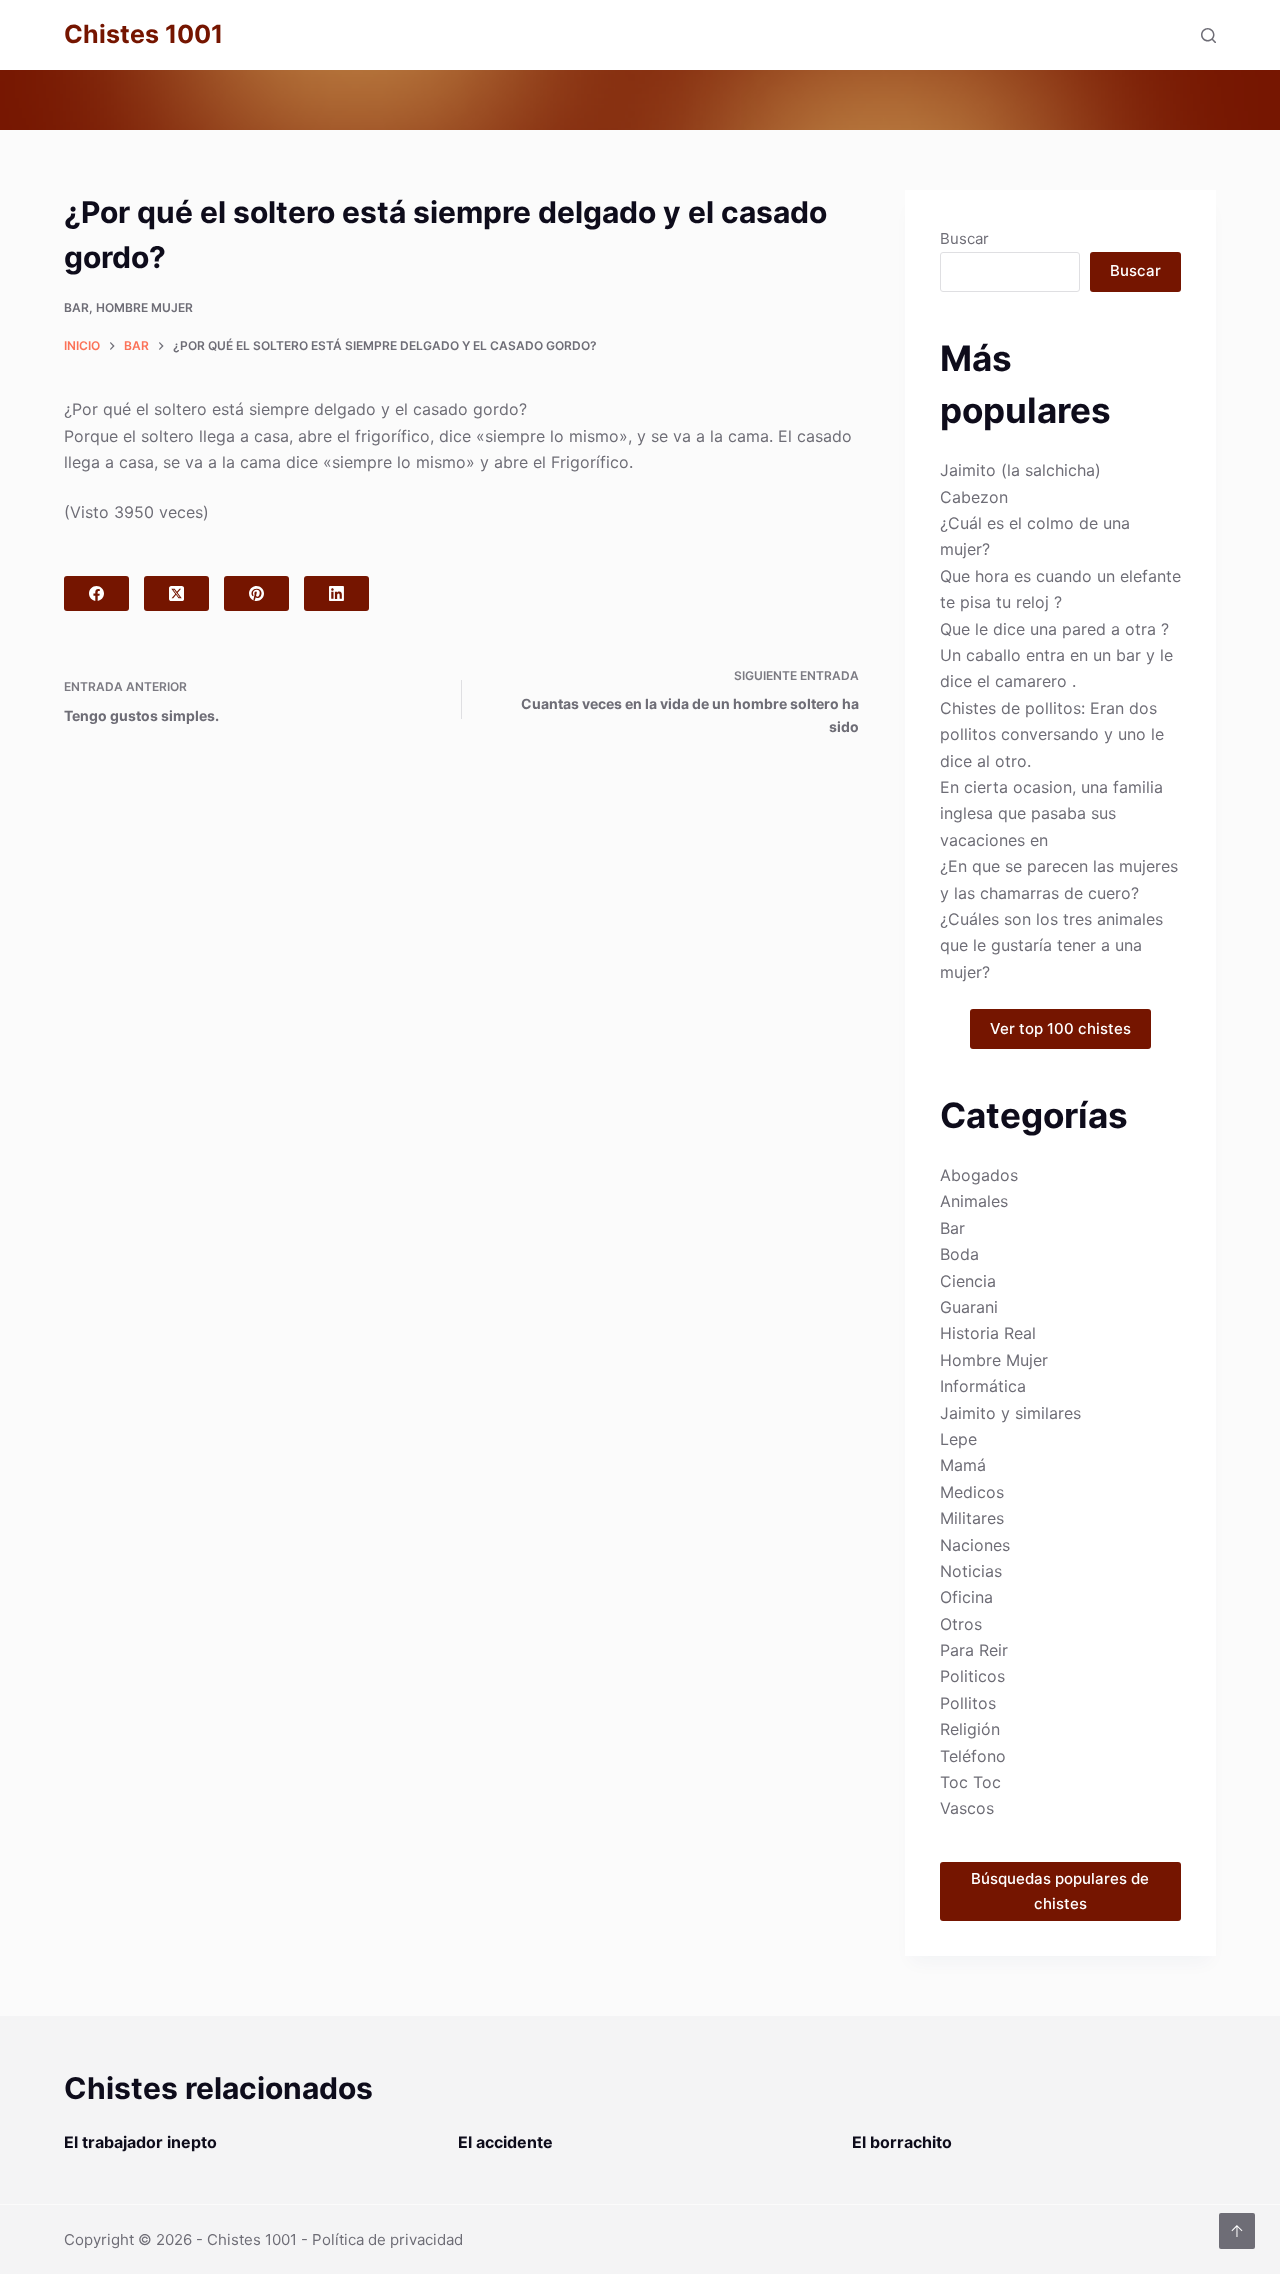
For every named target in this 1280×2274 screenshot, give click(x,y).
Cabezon (974, 497)
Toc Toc (970, 1782)
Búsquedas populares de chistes (1060, 1891)
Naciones (975, 1545)
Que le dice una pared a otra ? (1054, 629)
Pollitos (968, 1703)
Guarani (969, 1307)
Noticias (971, 1571)
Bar (76, 307)
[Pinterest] (256, 593)
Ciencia (968, 1281)
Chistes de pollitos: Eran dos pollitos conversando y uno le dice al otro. (1052, 734)
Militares (972, 1518)
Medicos (972, 1492)
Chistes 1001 (143, 34)
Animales (974, 1201)
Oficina (966, 1597)
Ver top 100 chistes (1060, 1028)
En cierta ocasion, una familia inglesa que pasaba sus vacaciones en (1051, 813)
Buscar (964, 238)
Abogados (979, 1175)
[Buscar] (1208, 35)
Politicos (972, 1676)
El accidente (505, 2142)
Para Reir (974, 1650)
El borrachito (902, 2142)
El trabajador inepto (140, 2142)
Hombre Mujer (144, 307)
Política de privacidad (387, 2239)
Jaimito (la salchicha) (1020, 470)
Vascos (967, 1808)
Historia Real (988, 1333)
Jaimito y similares (1010, 1413)
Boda (959, 1254)
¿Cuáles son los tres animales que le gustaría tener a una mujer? (1051, 945)
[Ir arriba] (1237, 2231)
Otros (961, 1624)
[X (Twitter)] (176, 593)
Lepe (958, 1439)
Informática (983, 1386)
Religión (970, 1729)
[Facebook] (96, 593)
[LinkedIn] (336, 593)
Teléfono (973, 1756)
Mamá (963, 1465)
